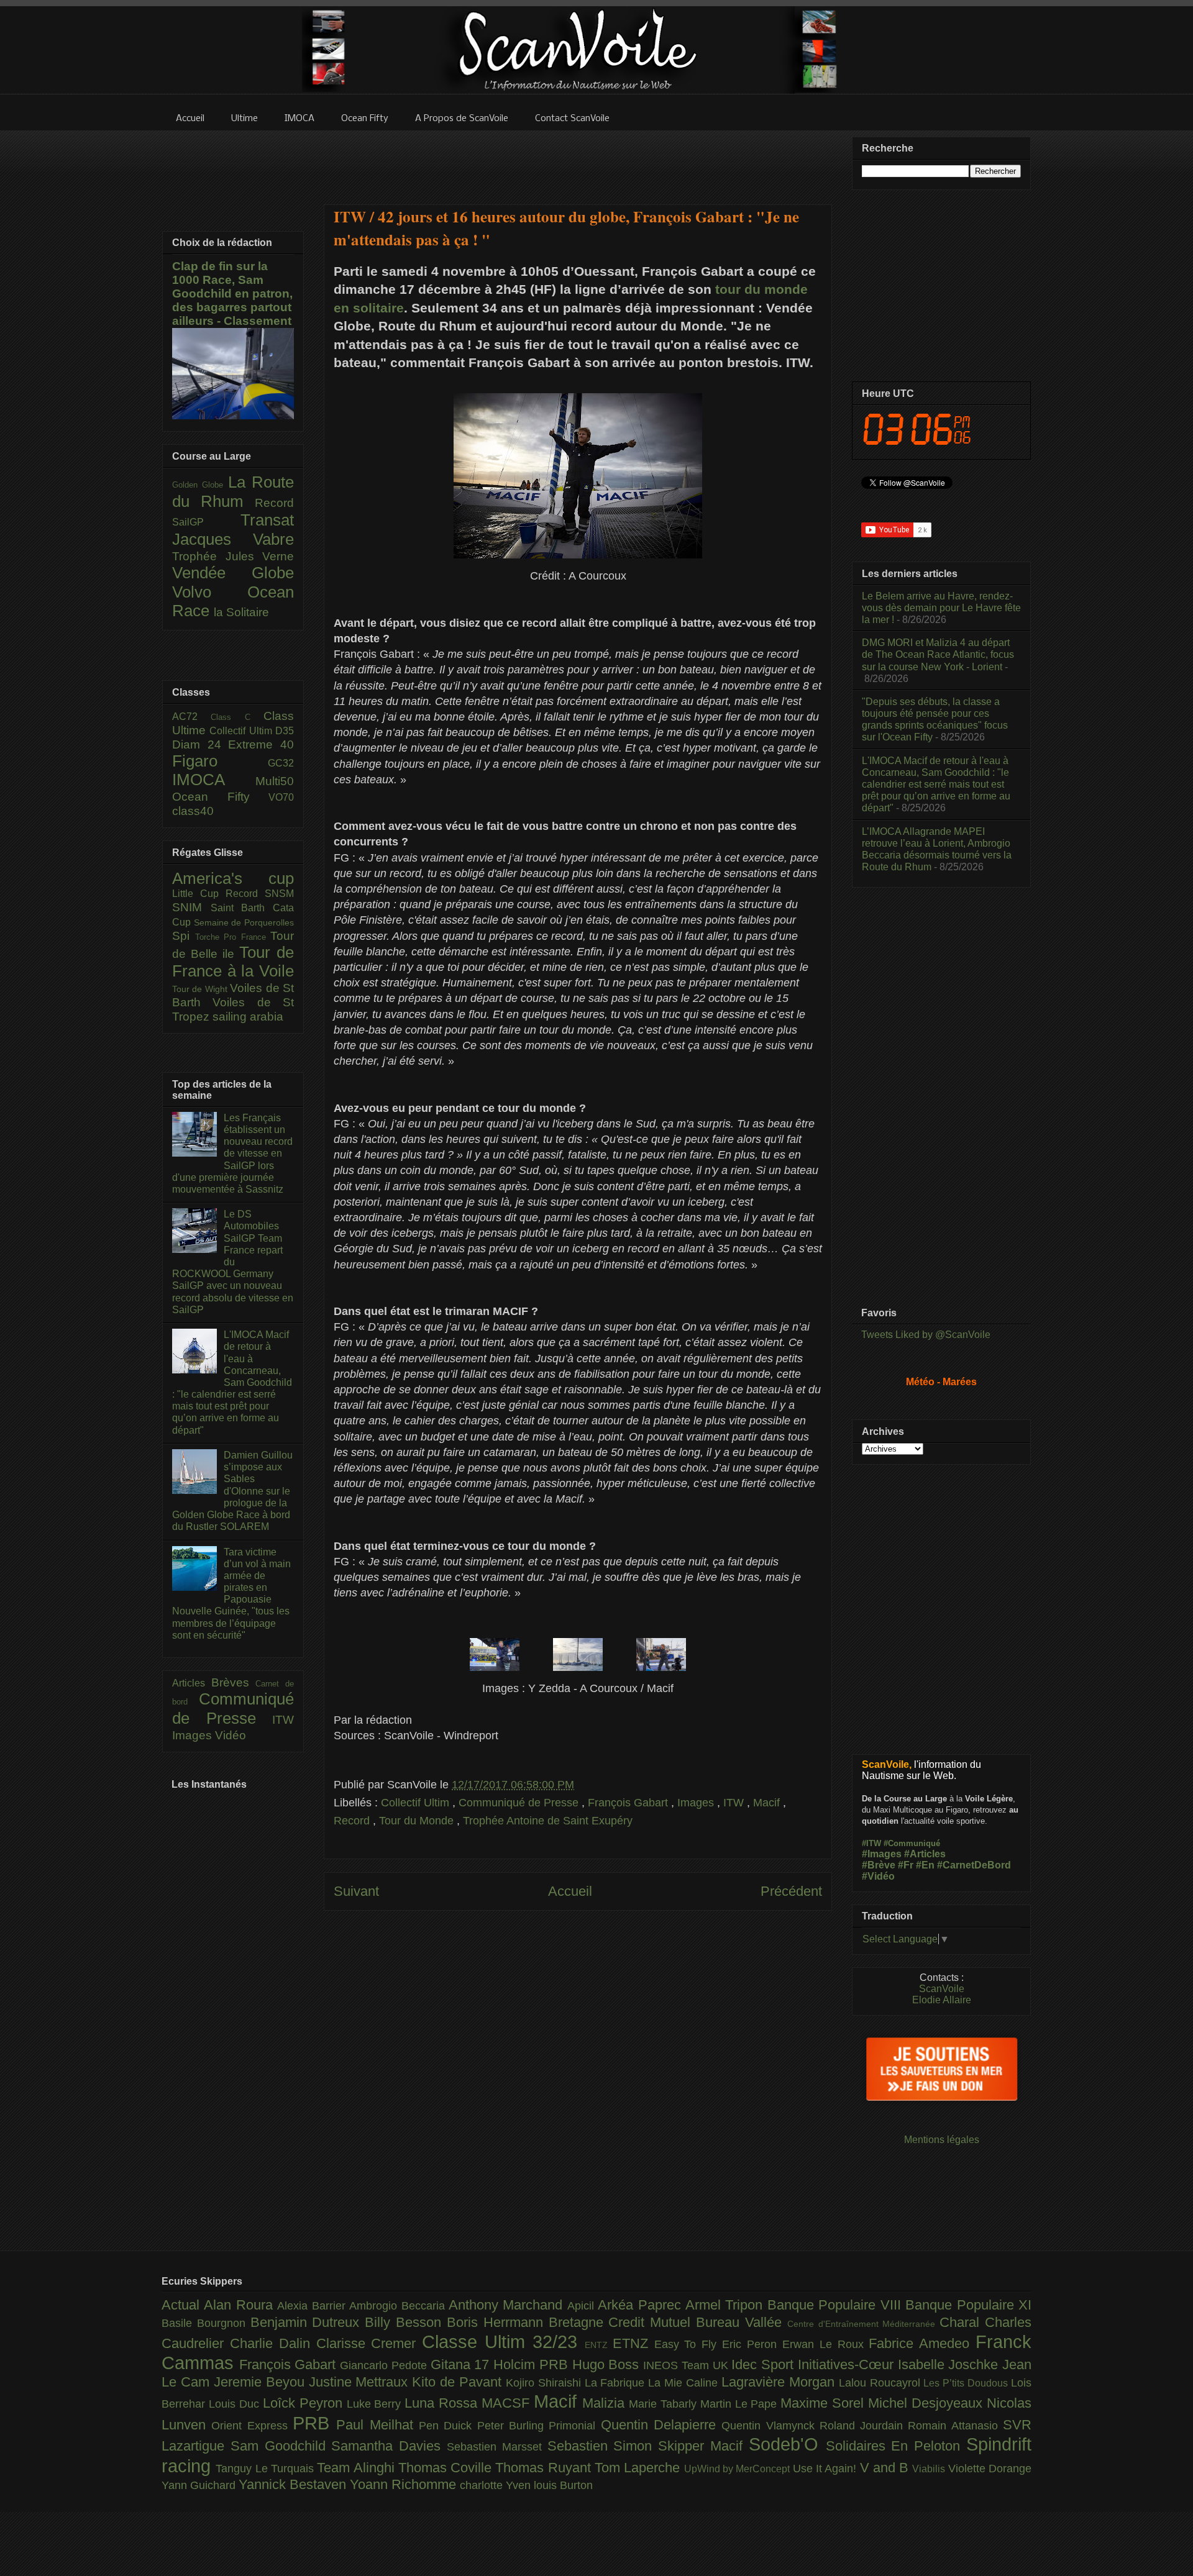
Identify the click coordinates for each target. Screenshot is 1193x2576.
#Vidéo (878, 1876)
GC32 (281, 763)
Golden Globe (200, 485)
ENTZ (599, 2345)
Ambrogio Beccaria (399, 2306)
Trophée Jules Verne (233, 556)
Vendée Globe (233, 573)
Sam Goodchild (281, 2446)
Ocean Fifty (220, 797)
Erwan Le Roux (826, 2344)
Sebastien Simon (603, 2446)
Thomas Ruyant (545, 2468)
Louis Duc (236, 2404)
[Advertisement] (578, 160)
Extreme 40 (261, 744)
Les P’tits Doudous (967, 2383)
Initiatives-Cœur (848, 2364)
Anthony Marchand (508, 2305)
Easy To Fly (688, 2344)
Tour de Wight (201, 989)
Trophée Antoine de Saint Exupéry (548, 1821)
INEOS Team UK (687, 2365)
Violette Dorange (990, 2469)
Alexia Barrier (313, 2306)
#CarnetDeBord (974, 1865)
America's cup (233, 878)
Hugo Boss (608, 2364)
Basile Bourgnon (206, 2323)
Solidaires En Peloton (896, 2446)
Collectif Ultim (417, 1803)
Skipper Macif (703, 2446)
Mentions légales (942, 2140)
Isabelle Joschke (950, 2364)
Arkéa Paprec (642, 2305)
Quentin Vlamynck (770, 2426)
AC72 (191, 717)
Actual (183, 2305)
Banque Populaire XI (968, 2305)
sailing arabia (248, 1017)
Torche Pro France (233, 937)
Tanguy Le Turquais (266, 2469)
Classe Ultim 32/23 (503, 2342)
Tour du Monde (418, 1821)
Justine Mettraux (361, 2382)
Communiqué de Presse (520, 1803)
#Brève (879, 1865)
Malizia (606, 2403)
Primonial (574, 2426)
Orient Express (252, 2426)
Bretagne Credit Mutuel (622, 2322)
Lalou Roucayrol (881, 2383)
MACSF (508, 2403)
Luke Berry (376, 2404)
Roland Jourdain (864, 2426)
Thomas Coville (447, 2468)
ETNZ (633, 2343)
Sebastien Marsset (497, 2447)
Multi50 (275, 781)
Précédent (791, 1891)
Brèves (234, 1682)
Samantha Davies (389, 2446)
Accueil (570, 1891)
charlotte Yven (497, 2485)
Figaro (220, 761)
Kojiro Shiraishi (545, 2383)
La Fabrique (617, 2383)
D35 (285, 731)
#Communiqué (912, 1843)
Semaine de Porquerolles (244, 922)
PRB (314, 2423)
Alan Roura (240, 2305)
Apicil (583, 2306)
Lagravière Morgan (780, 2382)
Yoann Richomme (405, 2484)
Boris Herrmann (498, 2322)
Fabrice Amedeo (922, 2343)
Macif (768, 1803)
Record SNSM (260, 894)
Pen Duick (448, 2426)
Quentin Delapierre (661, 2425)
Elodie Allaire (942, 2000)
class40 (193, 811)
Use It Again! (826, 2469)
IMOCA (214, 780)
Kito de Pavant (459, 2382)
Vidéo (231, 1735)
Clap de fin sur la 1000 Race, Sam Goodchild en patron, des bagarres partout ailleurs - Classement (232, 294)
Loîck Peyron (305, 2403)
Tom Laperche (639, 2468)
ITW (735, 1803)
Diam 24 (200, 744)
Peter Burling (513, 2426)
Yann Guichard (200, 2485)
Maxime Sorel (824, 2403)
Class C (237, 717)
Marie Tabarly (665, 2404)
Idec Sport (764, 2364)
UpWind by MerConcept (738, 2469)
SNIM (191, 907)
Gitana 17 (462, 2364)
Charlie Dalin (273, 2343)
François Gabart (629, 1803)
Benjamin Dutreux (308, 2322)
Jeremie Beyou (261, 2382)
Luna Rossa (443, 2403)
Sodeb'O (787, 2444)
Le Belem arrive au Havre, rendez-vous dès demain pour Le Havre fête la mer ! (941, 608)
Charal (962, 2322)
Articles (192, 1683)
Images (697, 1803)
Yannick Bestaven (294, 2484)
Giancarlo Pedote (385, 2365)
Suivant (356, 1891)
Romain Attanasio (955, 2426)
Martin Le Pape (741, 2404)
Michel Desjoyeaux (927, 2403)
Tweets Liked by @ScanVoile (926, 1335)
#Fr (906, 1865)
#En (925, 1865)
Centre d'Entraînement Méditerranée (863, 2324)
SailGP (206, 522)
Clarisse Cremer (369, 2343)
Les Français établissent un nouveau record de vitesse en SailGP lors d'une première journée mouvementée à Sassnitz (232, 1154)
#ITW (871, 1843)
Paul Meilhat (377, 2425)
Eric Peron (752, 2344)
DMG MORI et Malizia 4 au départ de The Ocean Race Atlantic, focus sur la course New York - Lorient (938, 654)
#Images (882, 1854)
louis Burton (563, 2485)
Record (353, 1821)
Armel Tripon (726, 2305)
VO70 (281, 797)
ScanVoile (942, 1989)
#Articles (925, 1854)
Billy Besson (406, 2322)
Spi (184, 936)
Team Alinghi (358, 2468)
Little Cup (199, 894)
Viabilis (930, 2469)
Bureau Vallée (742, 2322)
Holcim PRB (533, 2364)
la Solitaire (241, 612)
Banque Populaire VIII (836, 2305)
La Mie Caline (685, 2383)
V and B (886, 2468)
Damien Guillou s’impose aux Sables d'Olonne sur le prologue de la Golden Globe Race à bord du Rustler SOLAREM (232, 1491)
